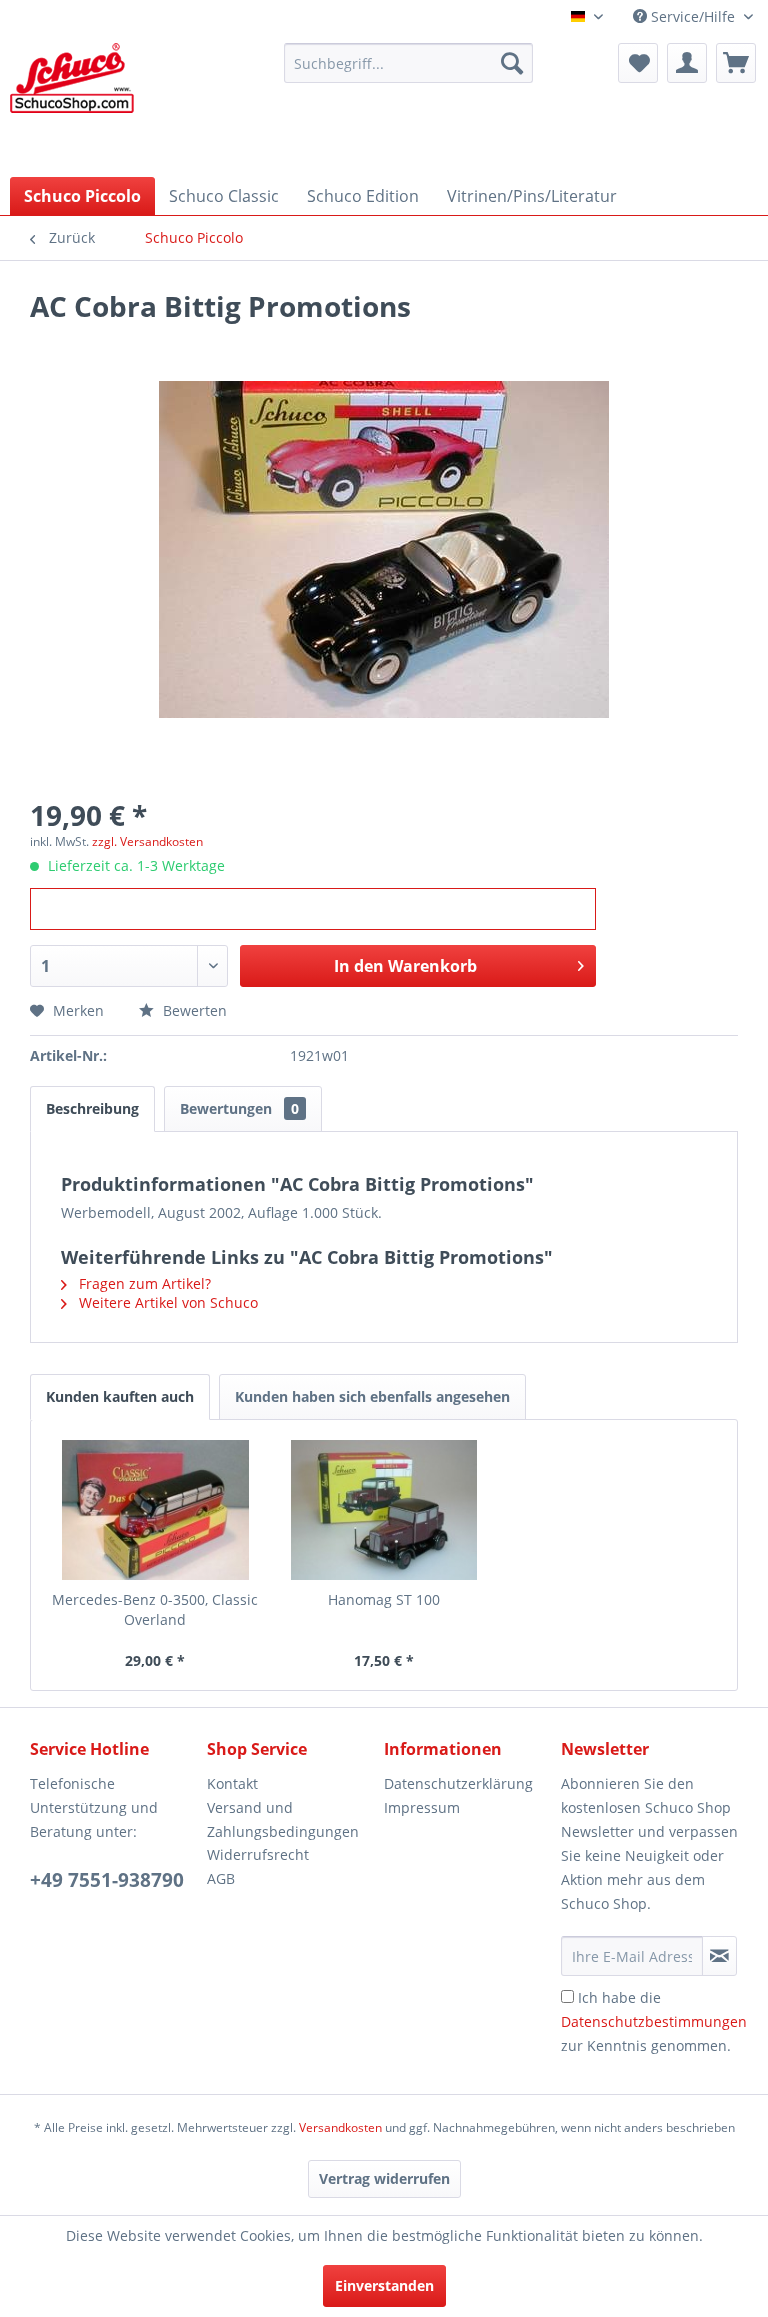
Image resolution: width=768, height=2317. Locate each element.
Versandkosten (340, 2127)
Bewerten (193, 1010)
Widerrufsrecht (258, 1854)
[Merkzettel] (638, 63)
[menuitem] (409, 63)
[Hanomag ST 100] (384, 1510)
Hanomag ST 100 (384, 1599)
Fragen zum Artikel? (143, 1283)
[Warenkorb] (736, 63)
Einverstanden (384, 2285)
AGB (221, 1878)
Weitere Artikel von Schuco (166, 1302)
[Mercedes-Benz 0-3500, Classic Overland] (155, 1510)
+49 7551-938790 (107, 1880)
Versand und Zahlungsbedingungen (283, 1819)
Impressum (422, 1807)
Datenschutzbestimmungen (654, 2021)
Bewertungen (239, 1108)
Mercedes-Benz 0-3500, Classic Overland (155, 1609)
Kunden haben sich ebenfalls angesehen (372, 1396)
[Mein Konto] (687, 63)
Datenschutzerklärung (458, 1783)
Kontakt (232, 1783)
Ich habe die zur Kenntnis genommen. (654, 2021)
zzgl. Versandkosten (147, 841)
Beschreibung (92, 1108)
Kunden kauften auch (120, 1396)
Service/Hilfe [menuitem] (693, 16)
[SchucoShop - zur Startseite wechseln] (72, 105)
